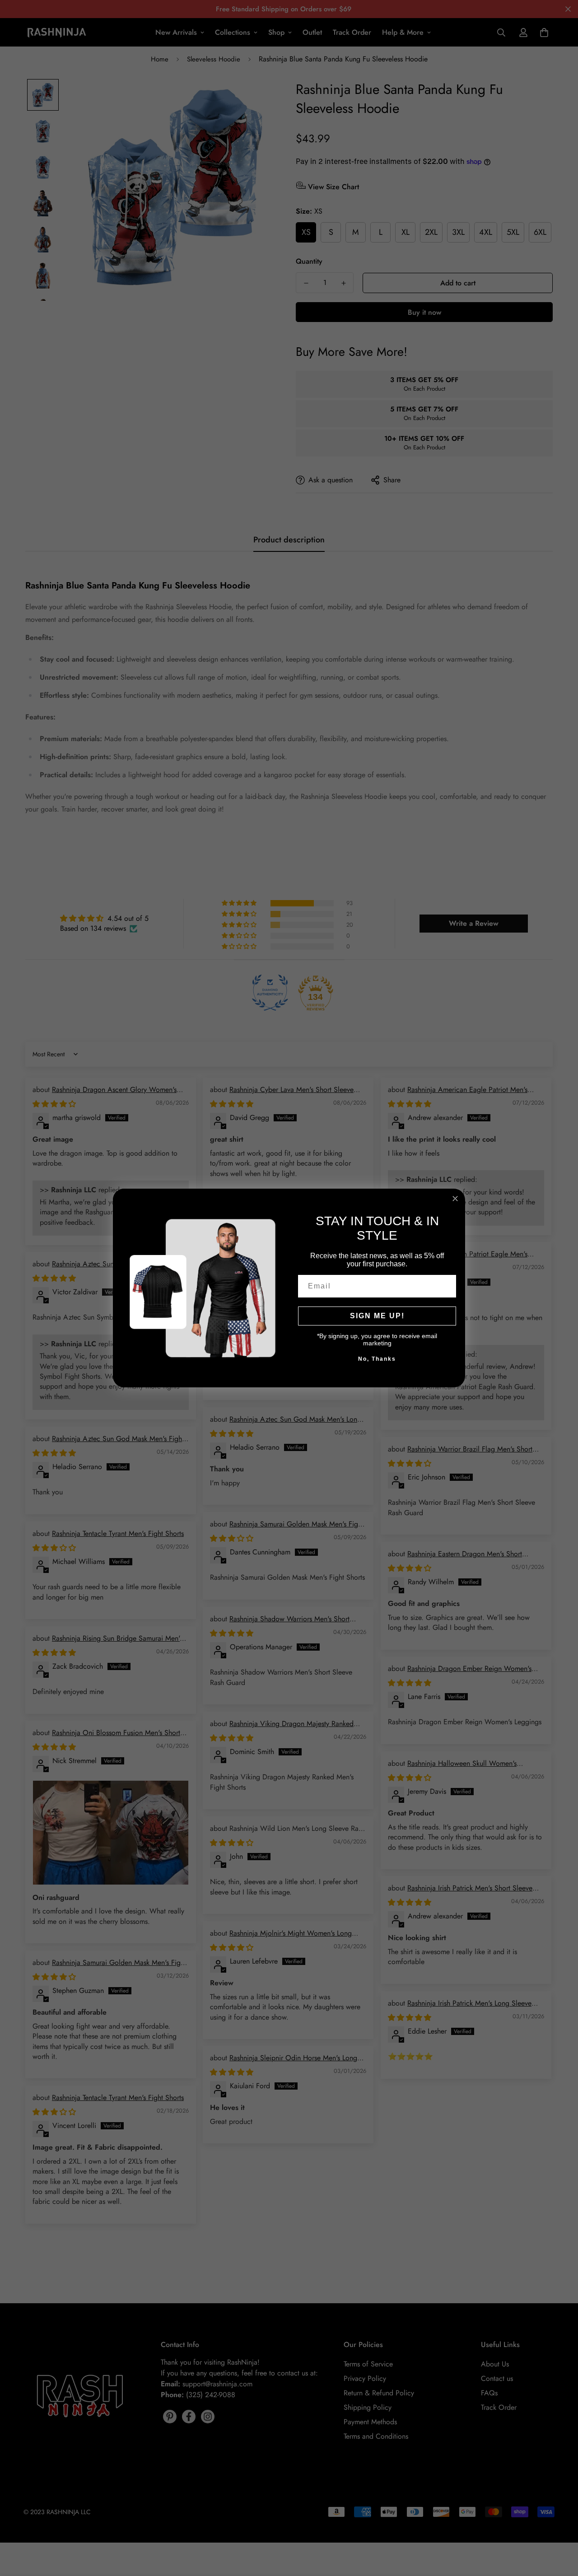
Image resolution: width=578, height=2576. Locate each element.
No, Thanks (377, 1359)
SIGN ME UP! (377, 1316)
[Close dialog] (455, 1199)
